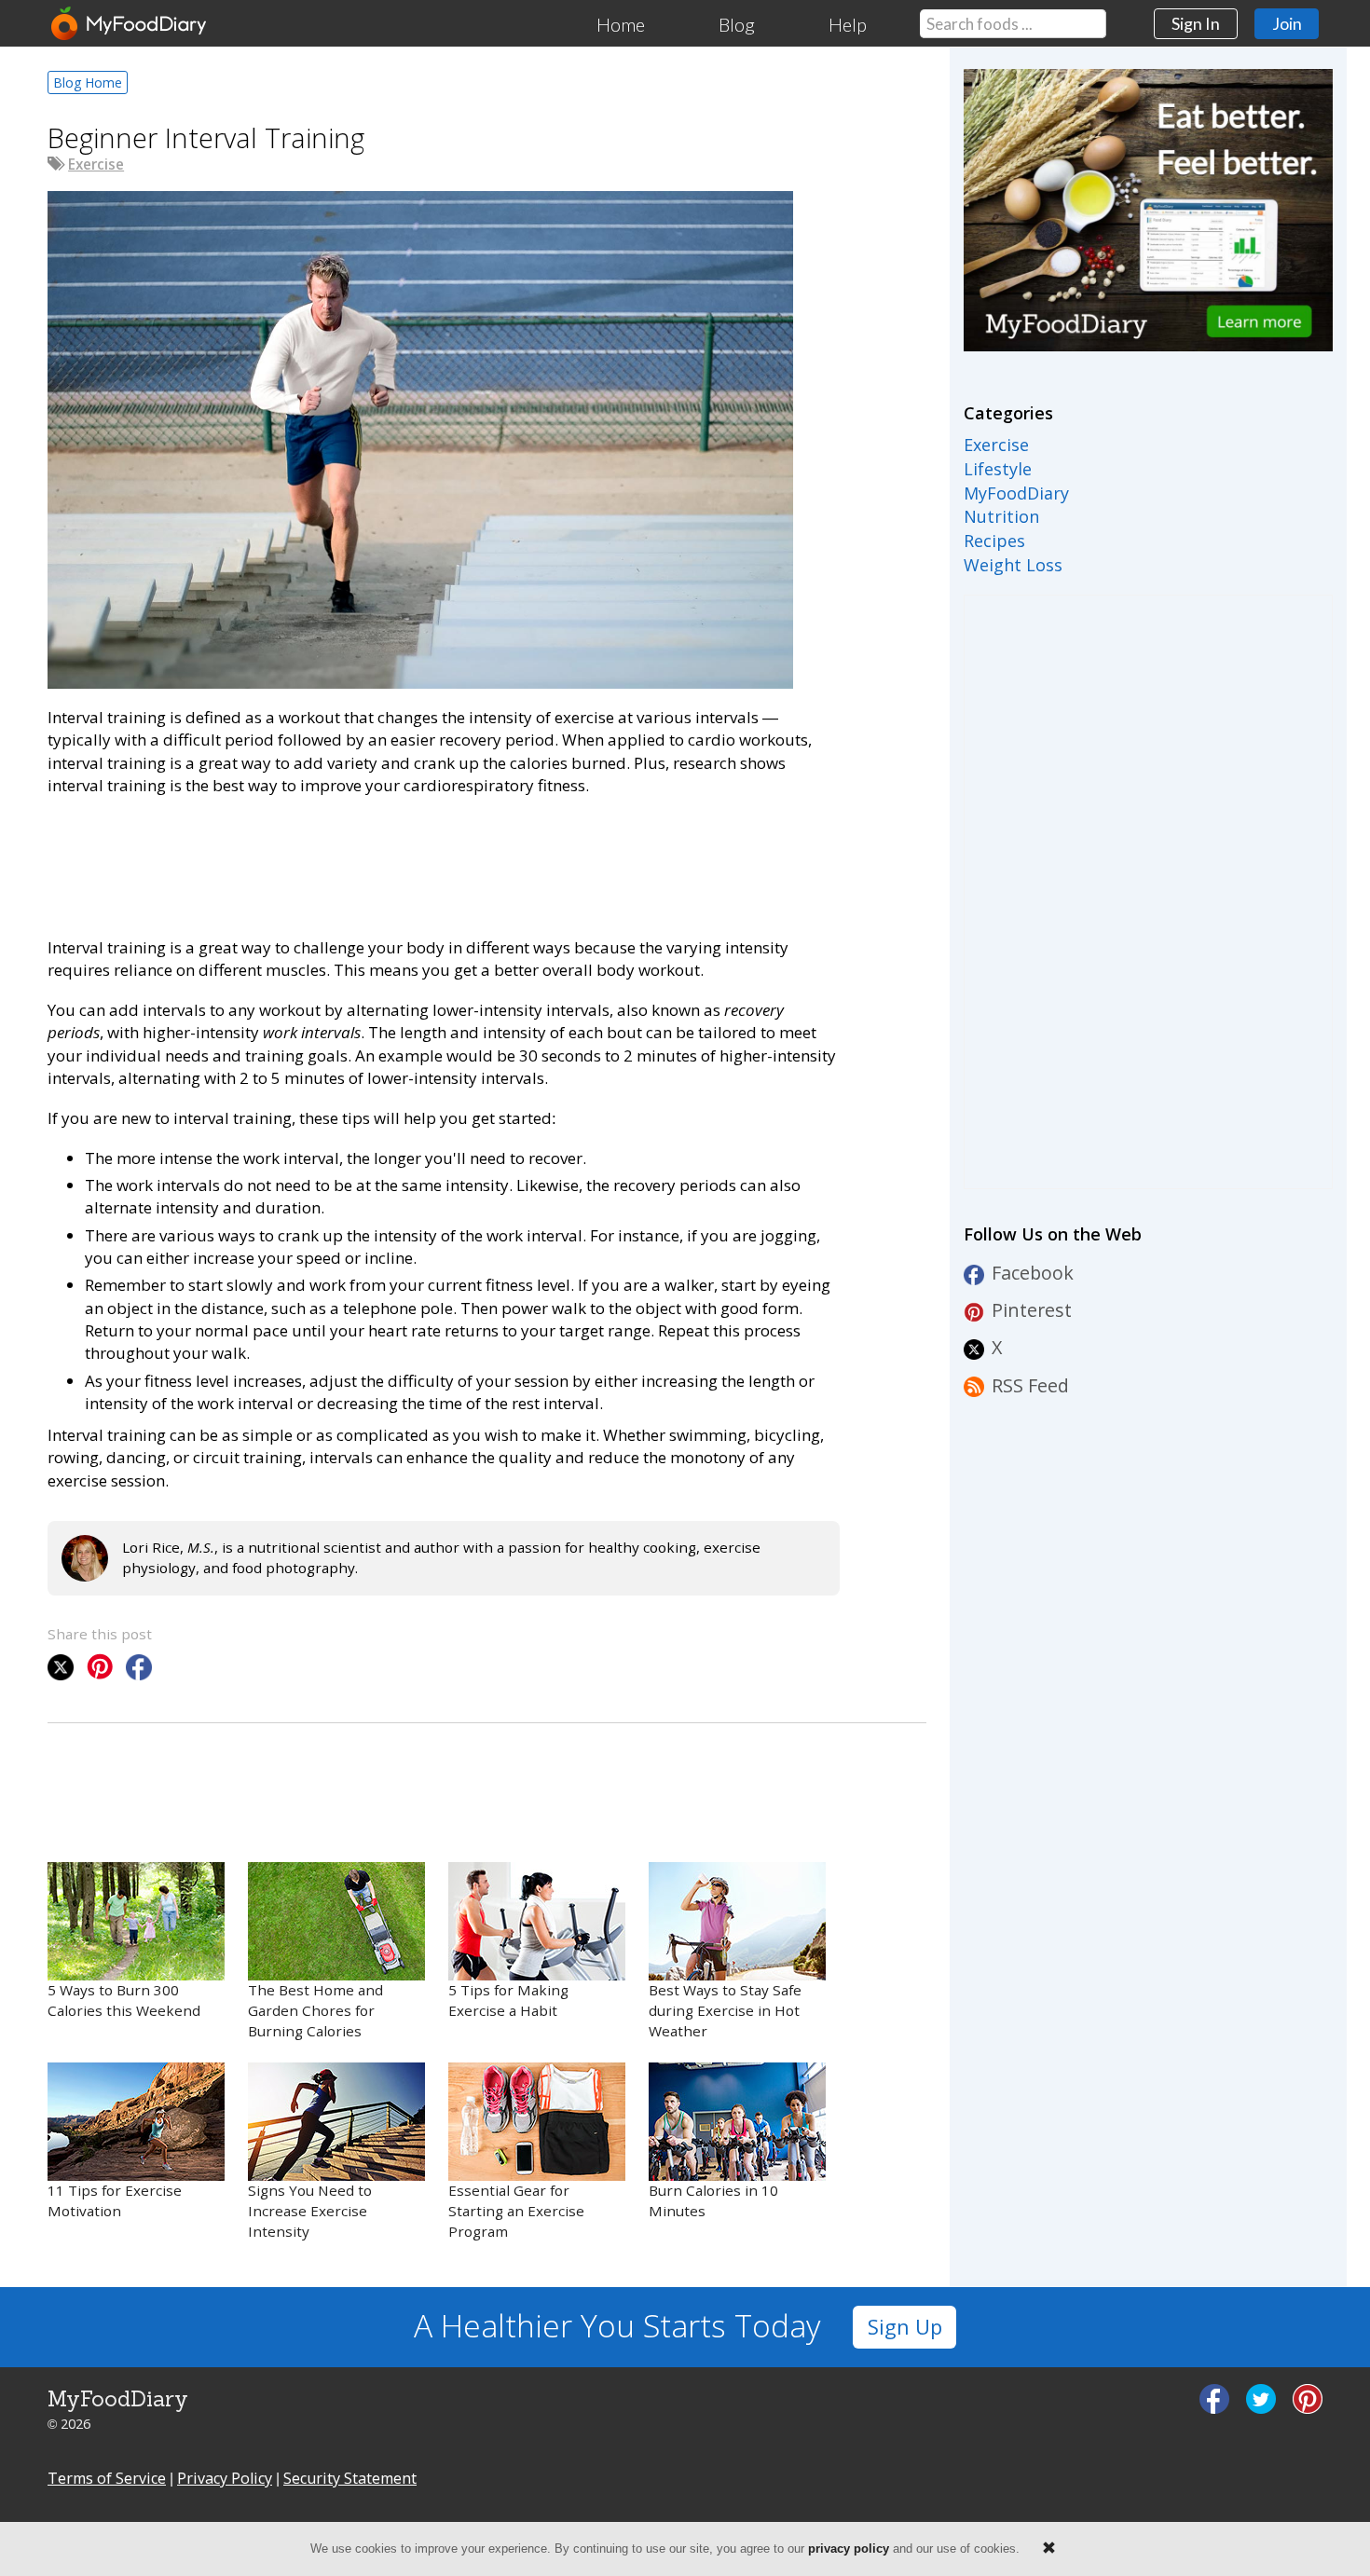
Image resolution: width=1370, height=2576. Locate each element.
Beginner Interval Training (206, 137)
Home (621, 24)
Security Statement (350, 2478)
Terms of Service (107, 2478)
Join (1287, 23)
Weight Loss (1013, 565)
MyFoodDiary (1016, 493)
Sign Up (905, 2327)
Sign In (1196, 23)
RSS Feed (1030, 1385)
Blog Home (88, 82)
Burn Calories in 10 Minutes (713, 2200)
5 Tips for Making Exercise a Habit (508, 2000)
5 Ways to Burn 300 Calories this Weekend (124, 2000)
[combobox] (1013, 24)
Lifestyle (998, 469)
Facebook (1033, 1273)
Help (848, 24)
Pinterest (1032, 1310)
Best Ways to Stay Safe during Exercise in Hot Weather (725, 2010)
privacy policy (849, 2549)
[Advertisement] (387, 863)
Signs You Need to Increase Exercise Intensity (310, 2211)
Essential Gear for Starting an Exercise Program (516, 2211)
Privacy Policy (225, 2478)
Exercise (96, 164)
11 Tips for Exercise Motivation (115, 2200)
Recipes (994, 541)
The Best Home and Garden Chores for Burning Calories (315, 2010)
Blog (737, 24)
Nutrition (1001, 516)
